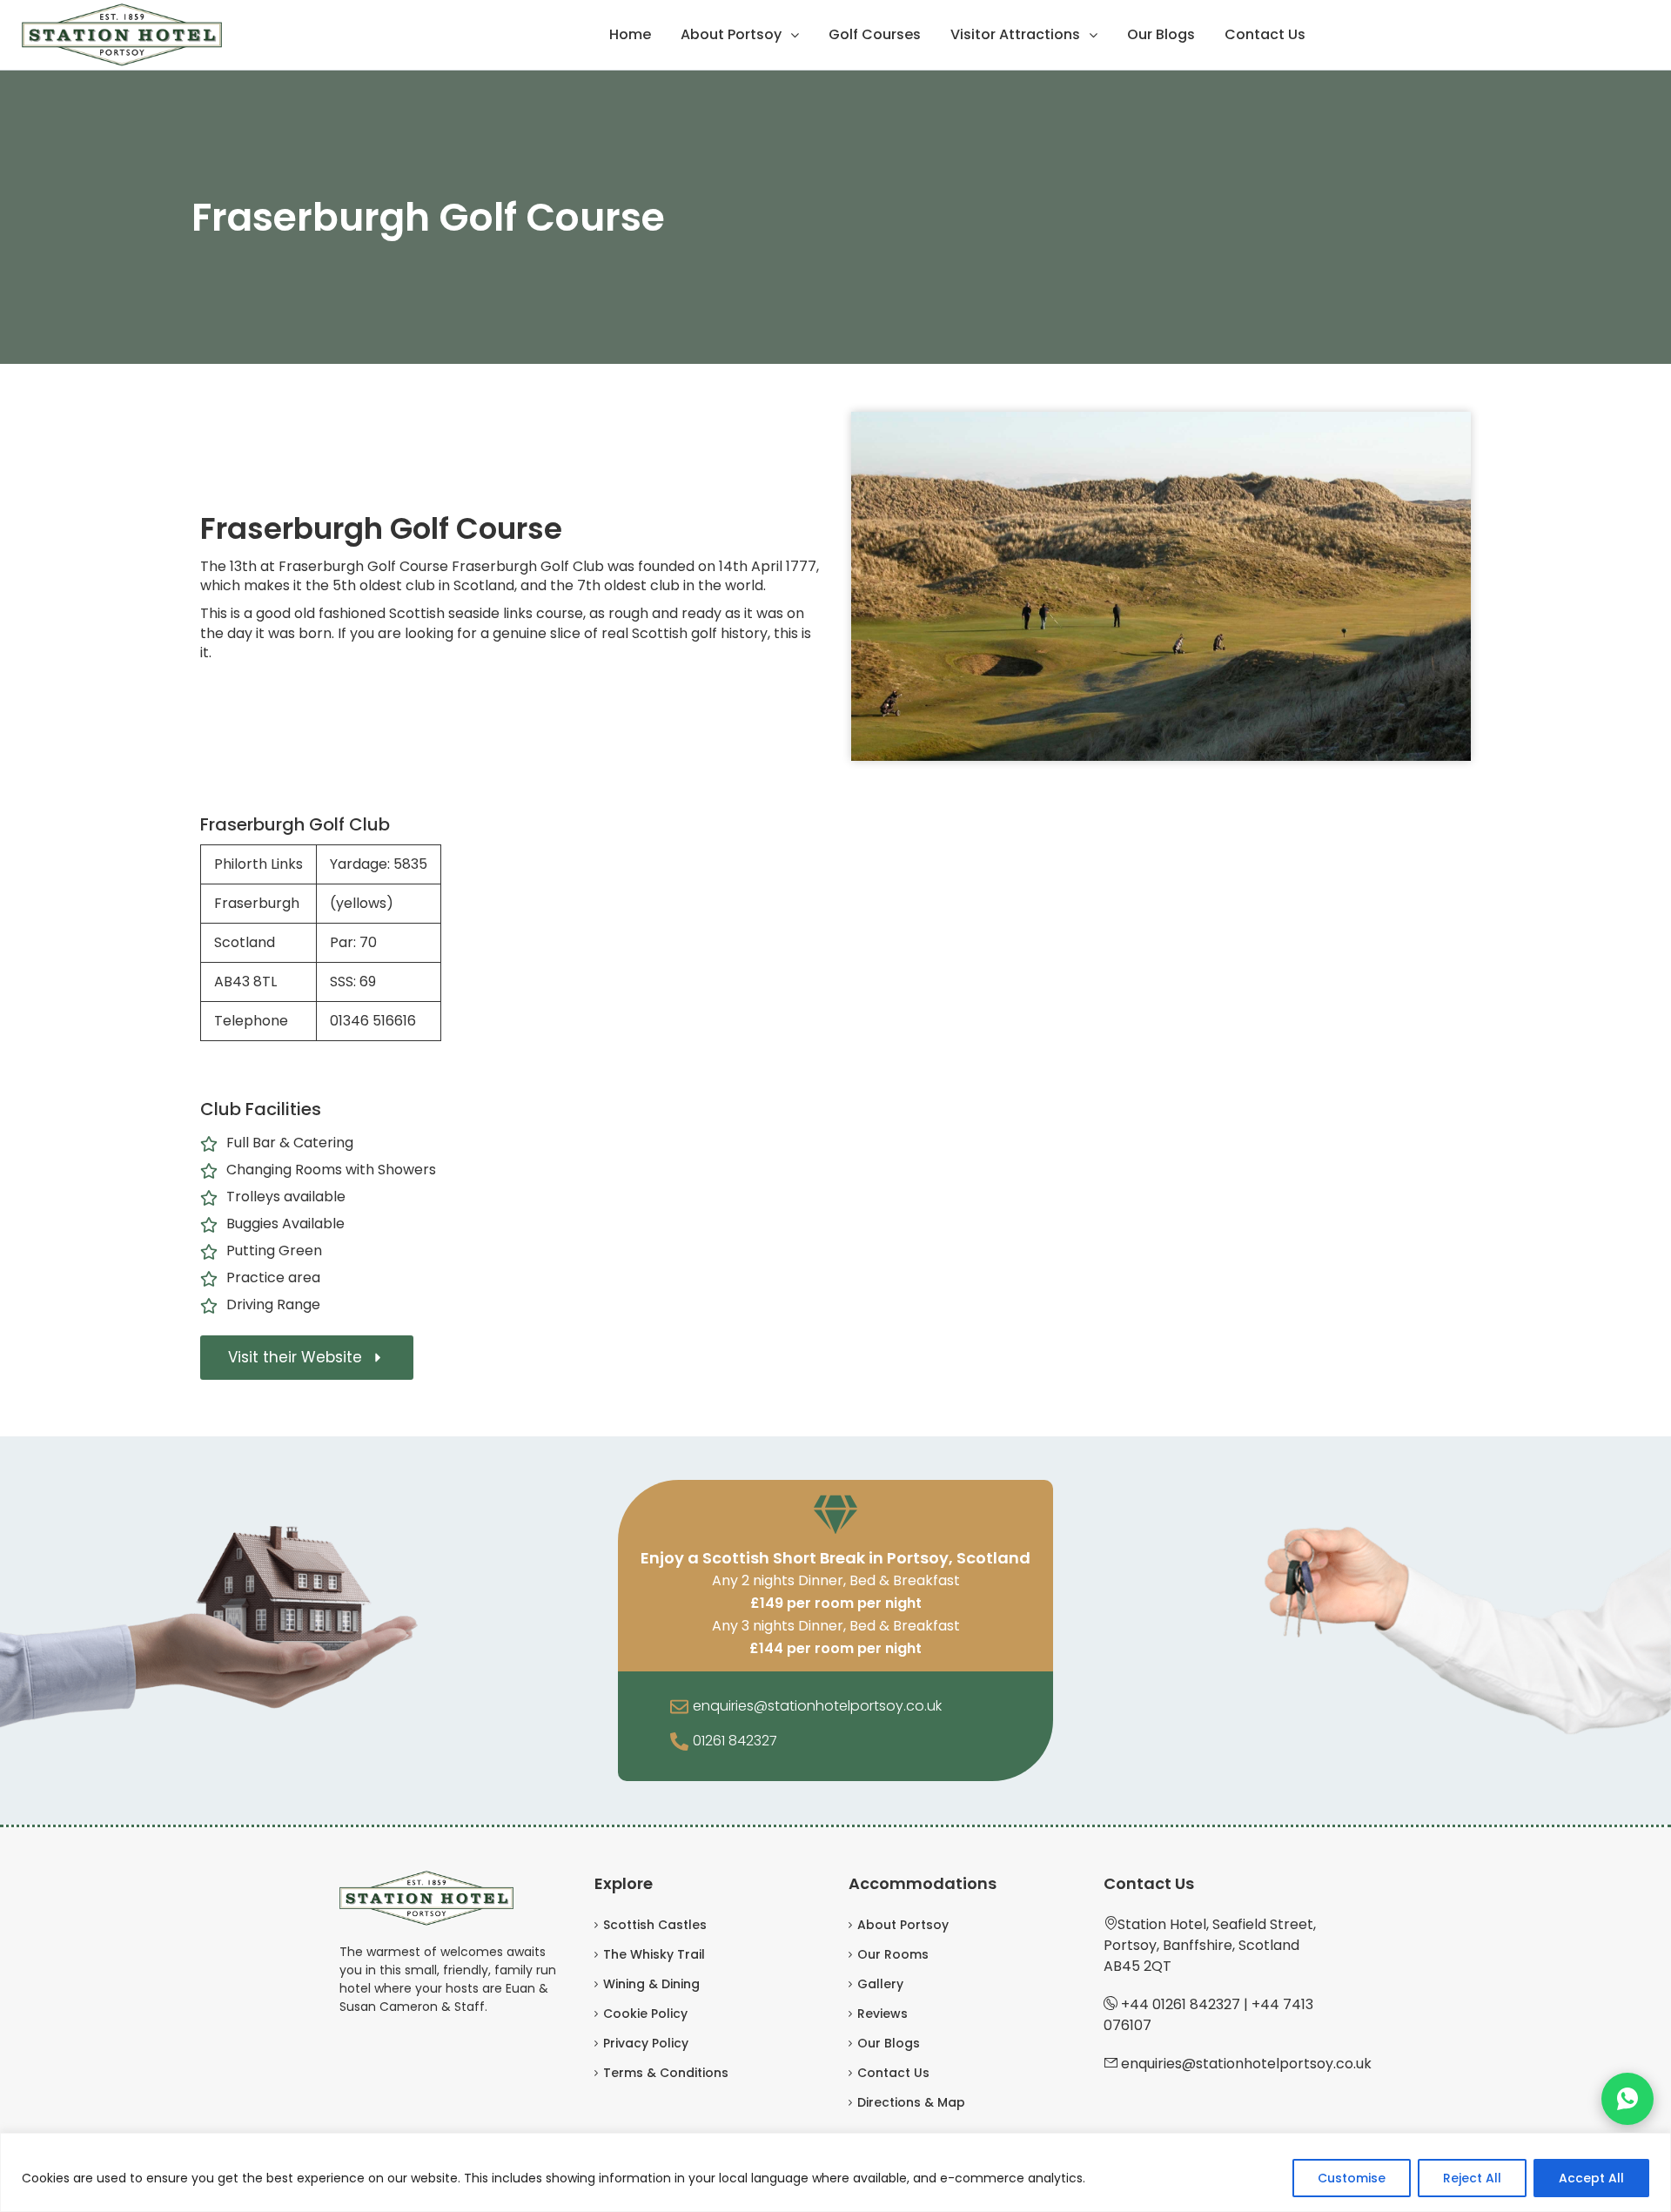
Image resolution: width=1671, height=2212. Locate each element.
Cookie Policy (645, 2014)
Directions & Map (911, 2102)
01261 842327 (735, 1741)
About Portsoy (731, 34)
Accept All (1591, 2178)
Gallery (880, 1984)
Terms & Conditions (666, 2073)
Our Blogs (1161, 34)
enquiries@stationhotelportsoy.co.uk (817, 1706)
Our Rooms (893, 1954)
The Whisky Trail (654, 1954)
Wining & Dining (651, 1984)
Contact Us (1265, 34)
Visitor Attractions (1015, 34)
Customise (1352, 2178)
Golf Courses (875, 34)
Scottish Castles (655, 1925)
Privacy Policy (646, 2043)
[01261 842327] (679, 1743)
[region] (835, 2172)
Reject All (1472, 2178)
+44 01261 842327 (1181, 2004)
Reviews (882, 2014)
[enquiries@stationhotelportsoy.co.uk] (679, 1708)
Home (630, 34)
